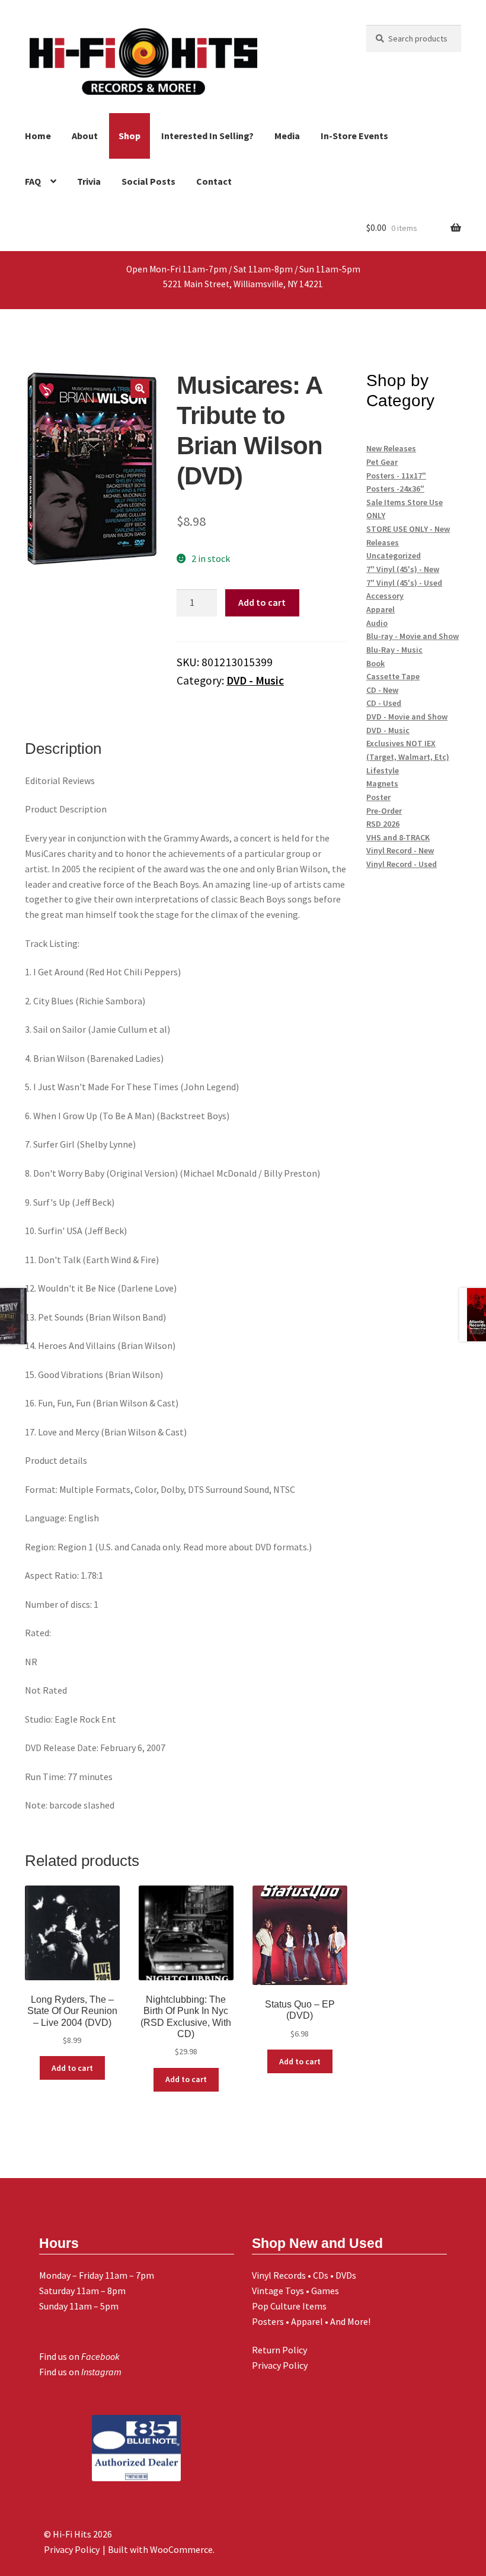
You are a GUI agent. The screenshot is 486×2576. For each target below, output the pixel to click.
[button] (140, 388)
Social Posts (148, 181)
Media (287, 136)
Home (38, 136)
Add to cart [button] (72, 2068)
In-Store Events (354, 136)
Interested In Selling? (207, 136)
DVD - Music (255, 680)
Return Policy (279, 2350)
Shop (130, 136)
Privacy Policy (280, 2365)
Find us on (79, 2356)
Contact (214, 181)
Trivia (89, 181)
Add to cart (262, 602)
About (85, 136)
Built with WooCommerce (160, 2549)
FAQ (33, 181)
